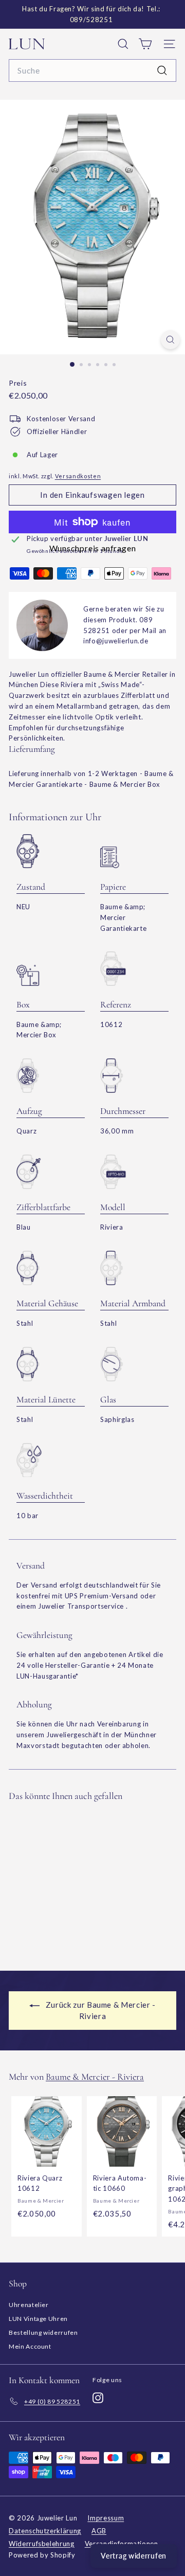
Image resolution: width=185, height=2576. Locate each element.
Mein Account (30, 2346)
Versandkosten (78, 476)
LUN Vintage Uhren (38, 2319)
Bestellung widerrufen (43, 2332)
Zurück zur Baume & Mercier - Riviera (100, 2010)
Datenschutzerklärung (45, 2531)
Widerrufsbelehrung (42, 2544)
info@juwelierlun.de (116, 641)
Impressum (106, 2518)
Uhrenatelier (29, 2305)
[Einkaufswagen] (145, 44)
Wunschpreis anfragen (93, 548)
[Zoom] (170, 340)
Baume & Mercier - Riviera (95, 2077)
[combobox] (92, 70)
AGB (99, 2531)
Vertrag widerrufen (134, 2556)
